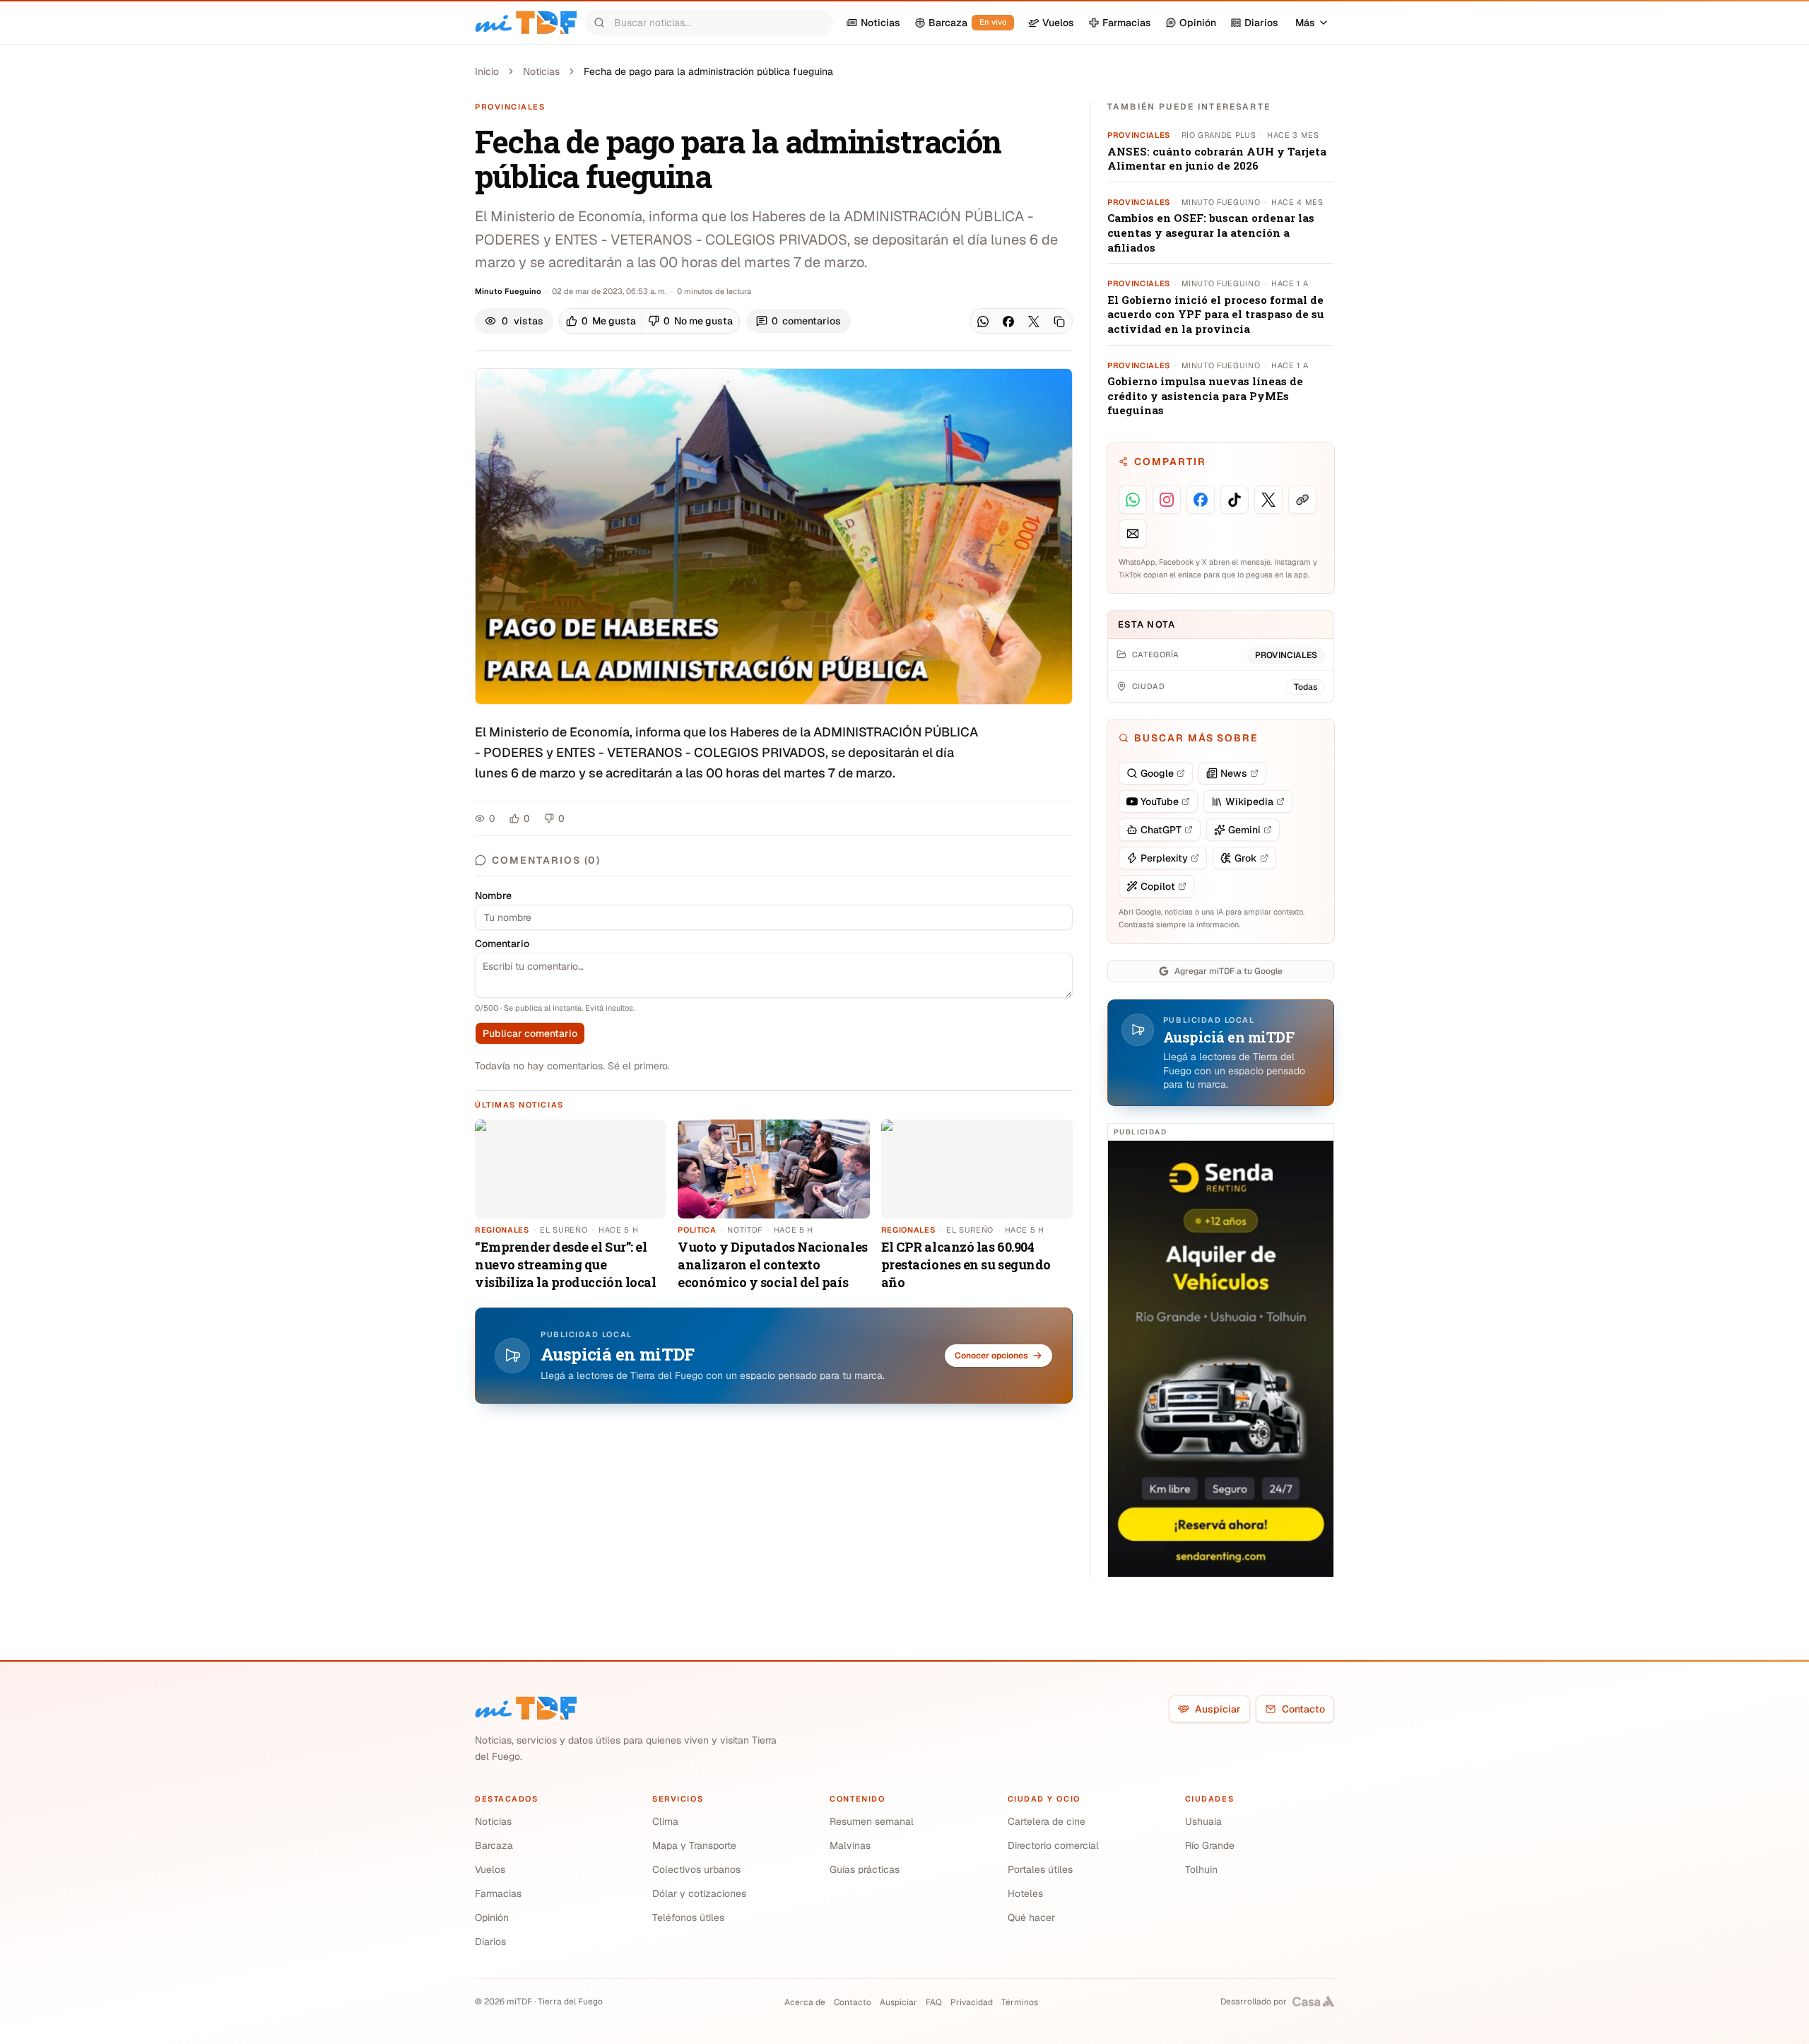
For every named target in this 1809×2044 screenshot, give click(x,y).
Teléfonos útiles (688, 1917)
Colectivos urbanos (696, 1869)
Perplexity (1164, 858)
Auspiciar (1218, 1709)
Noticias (541, 71)
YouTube (1160, 801)
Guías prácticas (865, 1869)
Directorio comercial (1053, 1845)
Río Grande (1210, 1845)
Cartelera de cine (1047, 1821)
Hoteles (1025, 1893)
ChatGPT (1161, 830)
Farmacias (498, 1893)
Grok (1246, 858)
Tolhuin (1201, 1869)
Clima (665, 1821)
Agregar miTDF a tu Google (1228, 971)
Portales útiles (1040, 1869)
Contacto (1303, 1709)
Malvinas (850, 1845)
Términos (1020, 2002)
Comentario (502, 944)
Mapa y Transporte (694, 1845)
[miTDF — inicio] (526, 1708)
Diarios (490, 1942)
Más (1305, 23)
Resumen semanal (872, 1821)
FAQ (934, 2002)
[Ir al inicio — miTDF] (526, 23)
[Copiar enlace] (1059, 322)
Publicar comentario (530, 1033)
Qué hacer (1031, 1917)
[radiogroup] (649, 321)
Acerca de (805, 2002)
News (1234, 773)
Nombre (493, 895)
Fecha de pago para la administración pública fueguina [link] (708, 71)
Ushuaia (1203, 1821)
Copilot (1158, 886)
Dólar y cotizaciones (699, 1893)
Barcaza (494, 1845)
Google (1157, 773)
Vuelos (490, 1869)
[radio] (601, 321)
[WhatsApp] (983, 322)
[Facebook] (1008, 322)
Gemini (1244, 830)
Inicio (487, 71)
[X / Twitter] (1034, 322)
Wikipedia (1249, 801)
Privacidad (972, 2002)
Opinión (492, 1917)
